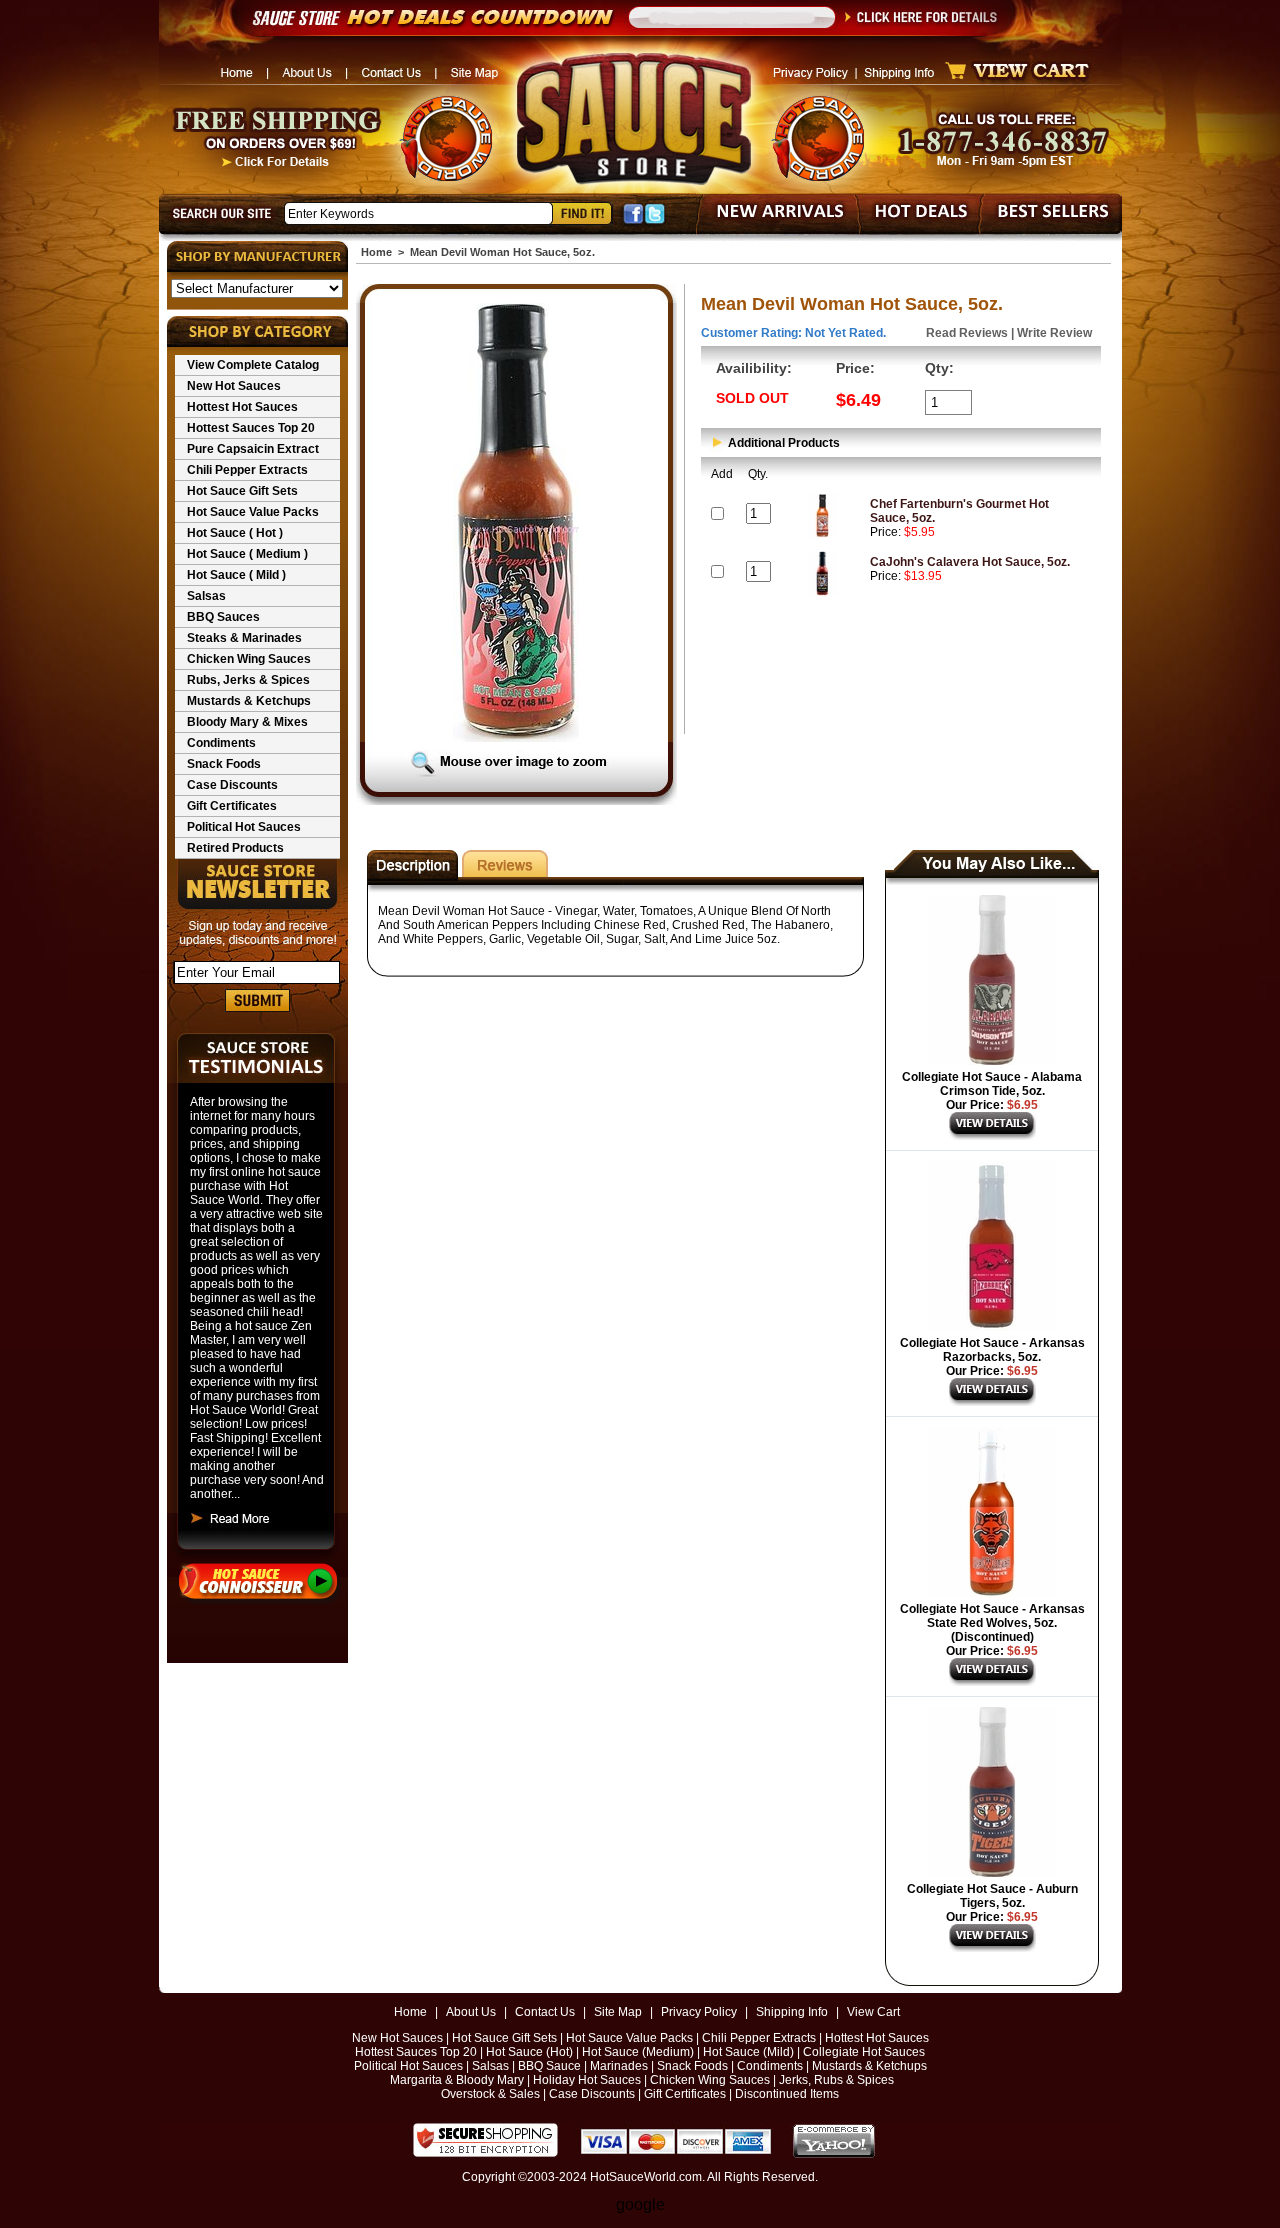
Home (376, 252)
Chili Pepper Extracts (247, 470)
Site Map (618, 2012)
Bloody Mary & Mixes (247, 722)
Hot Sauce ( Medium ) (247, 554)
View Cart (873, 2012)
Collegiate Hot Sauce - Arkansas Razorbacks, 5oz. (992, 1350)
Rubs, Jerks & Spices (248, 680)
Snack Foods (224, 764)
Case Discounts (232, 785)
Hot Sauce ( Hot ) (235, 533)
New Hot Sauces (234, 386)
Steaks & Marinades (244, 638)
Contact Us (545, 2012)
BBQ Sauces (223, 617)
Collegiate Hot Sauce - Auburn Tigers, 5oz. (992, 1896)
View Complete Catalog (253, 365)
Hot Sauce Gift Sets (242, 491)
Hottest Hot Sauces (242, 407)
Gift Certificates (232, 806)
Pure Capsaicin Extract (253, 449)
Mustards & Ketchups (249, 701)
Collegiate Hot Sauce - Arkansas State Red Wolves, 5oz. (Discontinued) (992, 1623)
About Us (471, 2012)
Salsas (206, 596)
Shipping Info (792, 2012)
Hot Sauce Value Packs (253, 512)
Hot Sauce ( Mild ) (236, 575)
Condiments (221, 743)
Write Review (1054, 333)
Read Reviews (967, 333)
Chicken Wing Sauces (249, 659)
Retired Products (235, 848)
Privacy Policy (699, 2012)
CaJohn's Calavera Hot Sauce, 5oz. (970, 562)
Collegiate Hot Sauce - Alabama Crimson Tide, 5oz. (992, 1084)
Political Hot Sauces (244, 827)
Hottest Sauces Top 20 (251, 428)
